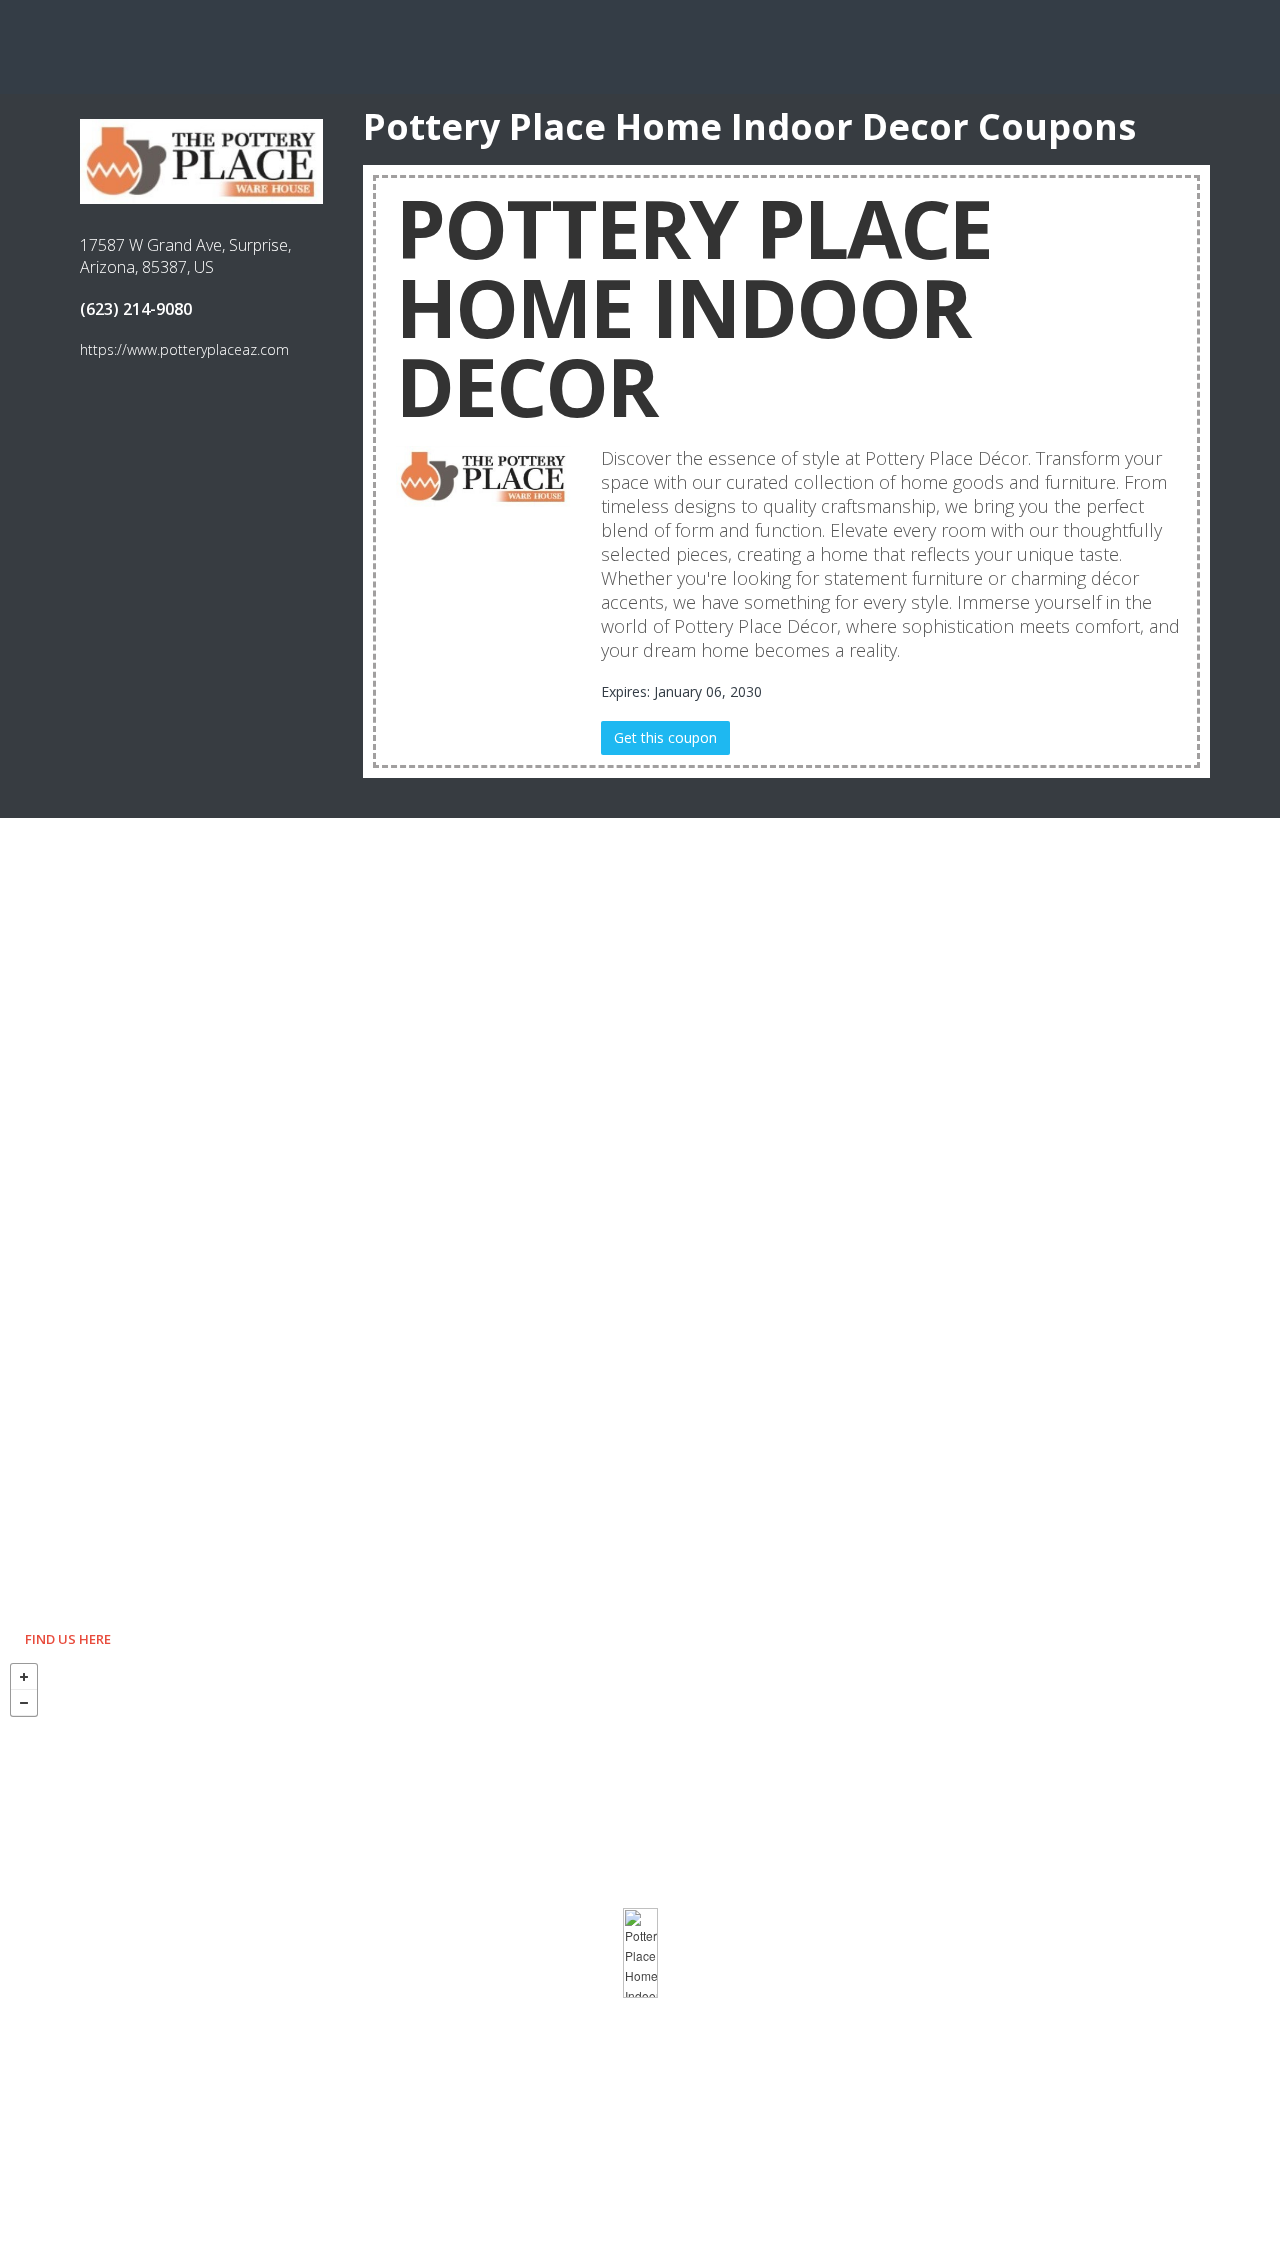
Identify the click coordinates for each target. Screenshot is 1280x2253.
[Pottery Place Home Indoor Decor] (640, 1953)
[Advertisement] (640, 45)
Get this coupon (665, 737)
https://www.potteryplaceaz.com (184, 349)
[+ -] (640, 1953)
